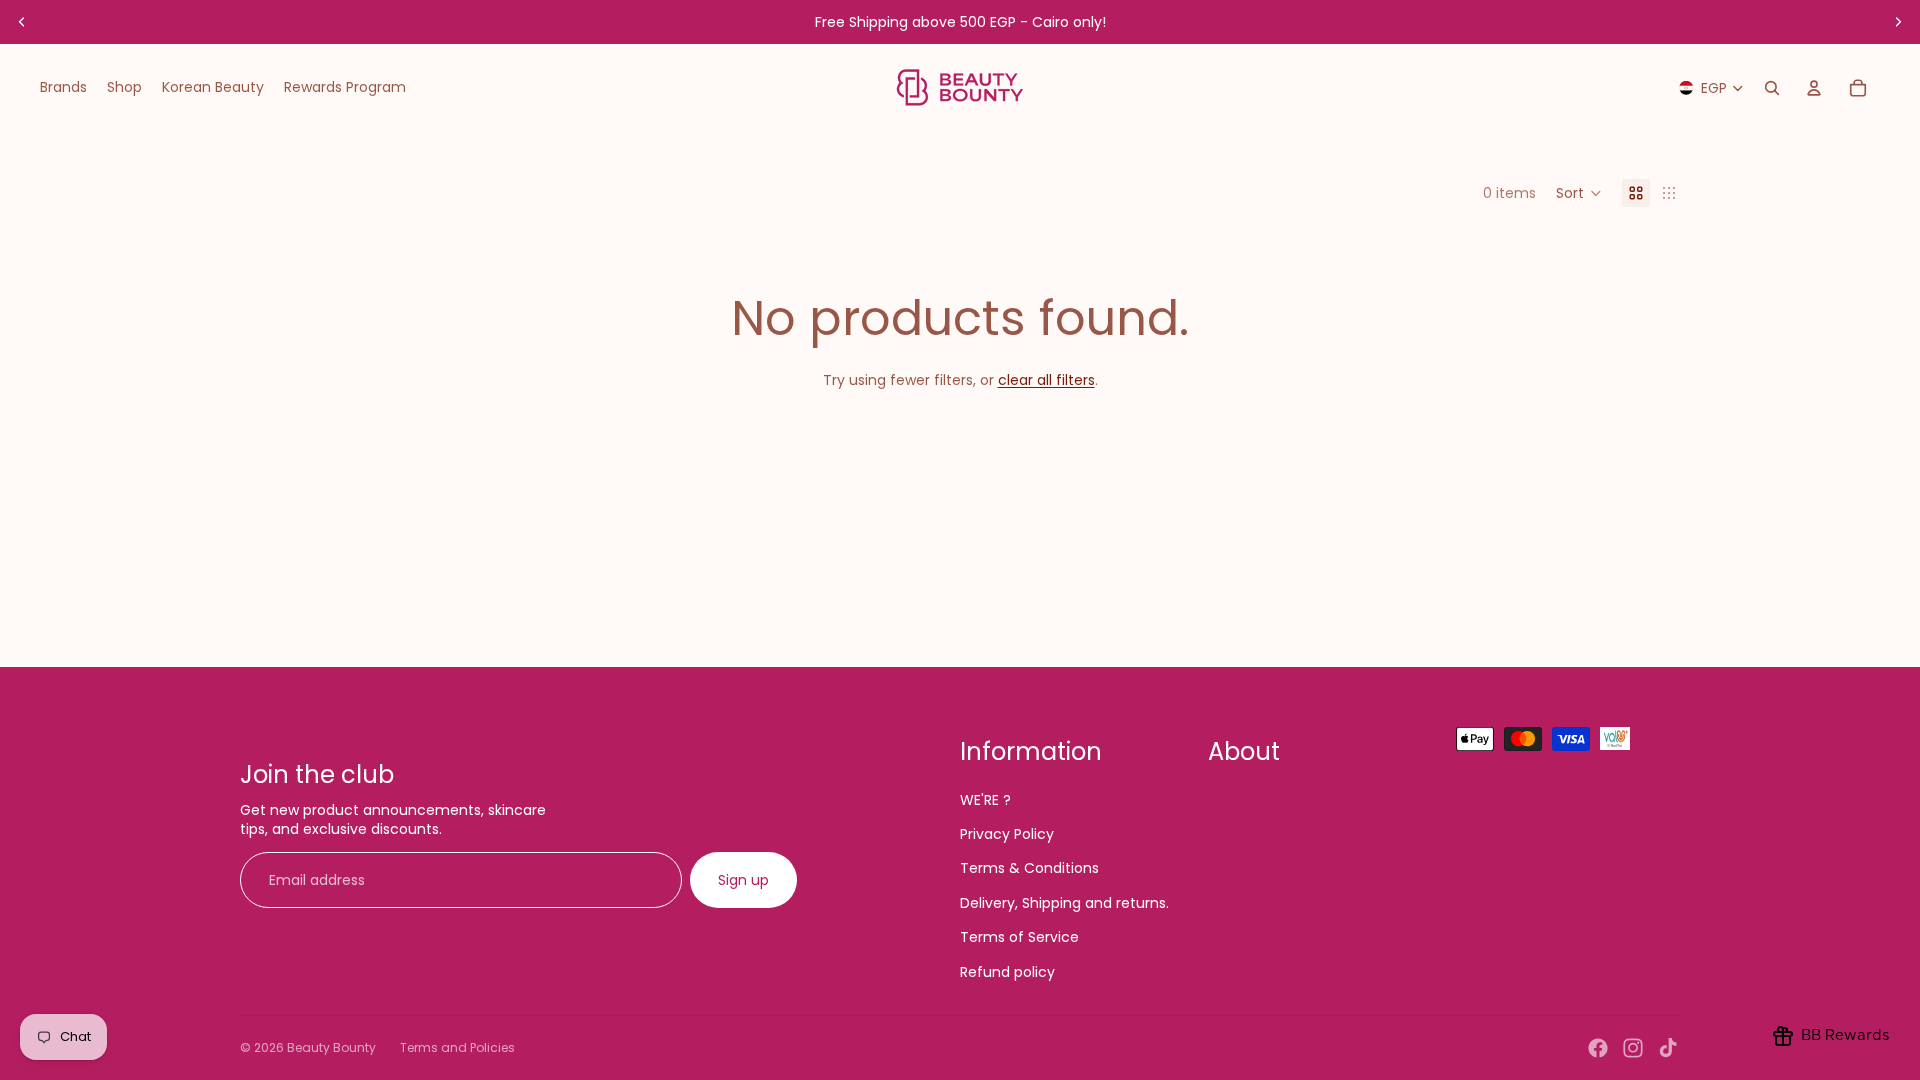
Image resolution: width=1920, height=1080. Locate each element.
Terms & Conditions (1029, 868)
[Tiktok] (1668, 1048)
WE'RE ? (985, 800)
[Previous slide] (22, 22)
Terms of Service (1019, 937)
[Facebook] (1598, 1048)
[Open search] (1772, 88)
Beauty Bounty (331, 1047)
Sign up (743, 880)
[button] (1579, 193)
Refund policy (1007, 972)
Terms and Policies (457, 1047)
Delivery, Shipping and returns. (1064, 903)
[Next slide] (1898, 22)
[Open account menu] (1814, 88)
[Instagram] (1633, 1048)
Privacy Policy (1007, 834)
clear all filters (1046, 380)
